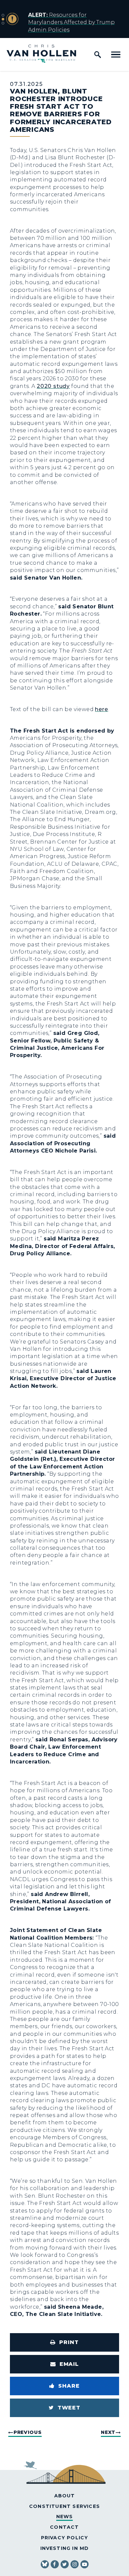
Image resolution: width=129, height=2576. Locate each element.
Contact (64, 2527)
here (101, 709)
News (65, 2517)
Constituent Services (64, 2506)
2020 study (53, 386)
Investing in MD (65, 2548)
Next (108, 2432)
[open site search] (98, 55)
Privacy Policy (65, 2538)
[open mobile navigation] (116, 55)
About (65, 2496)
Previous (28, 2432)
